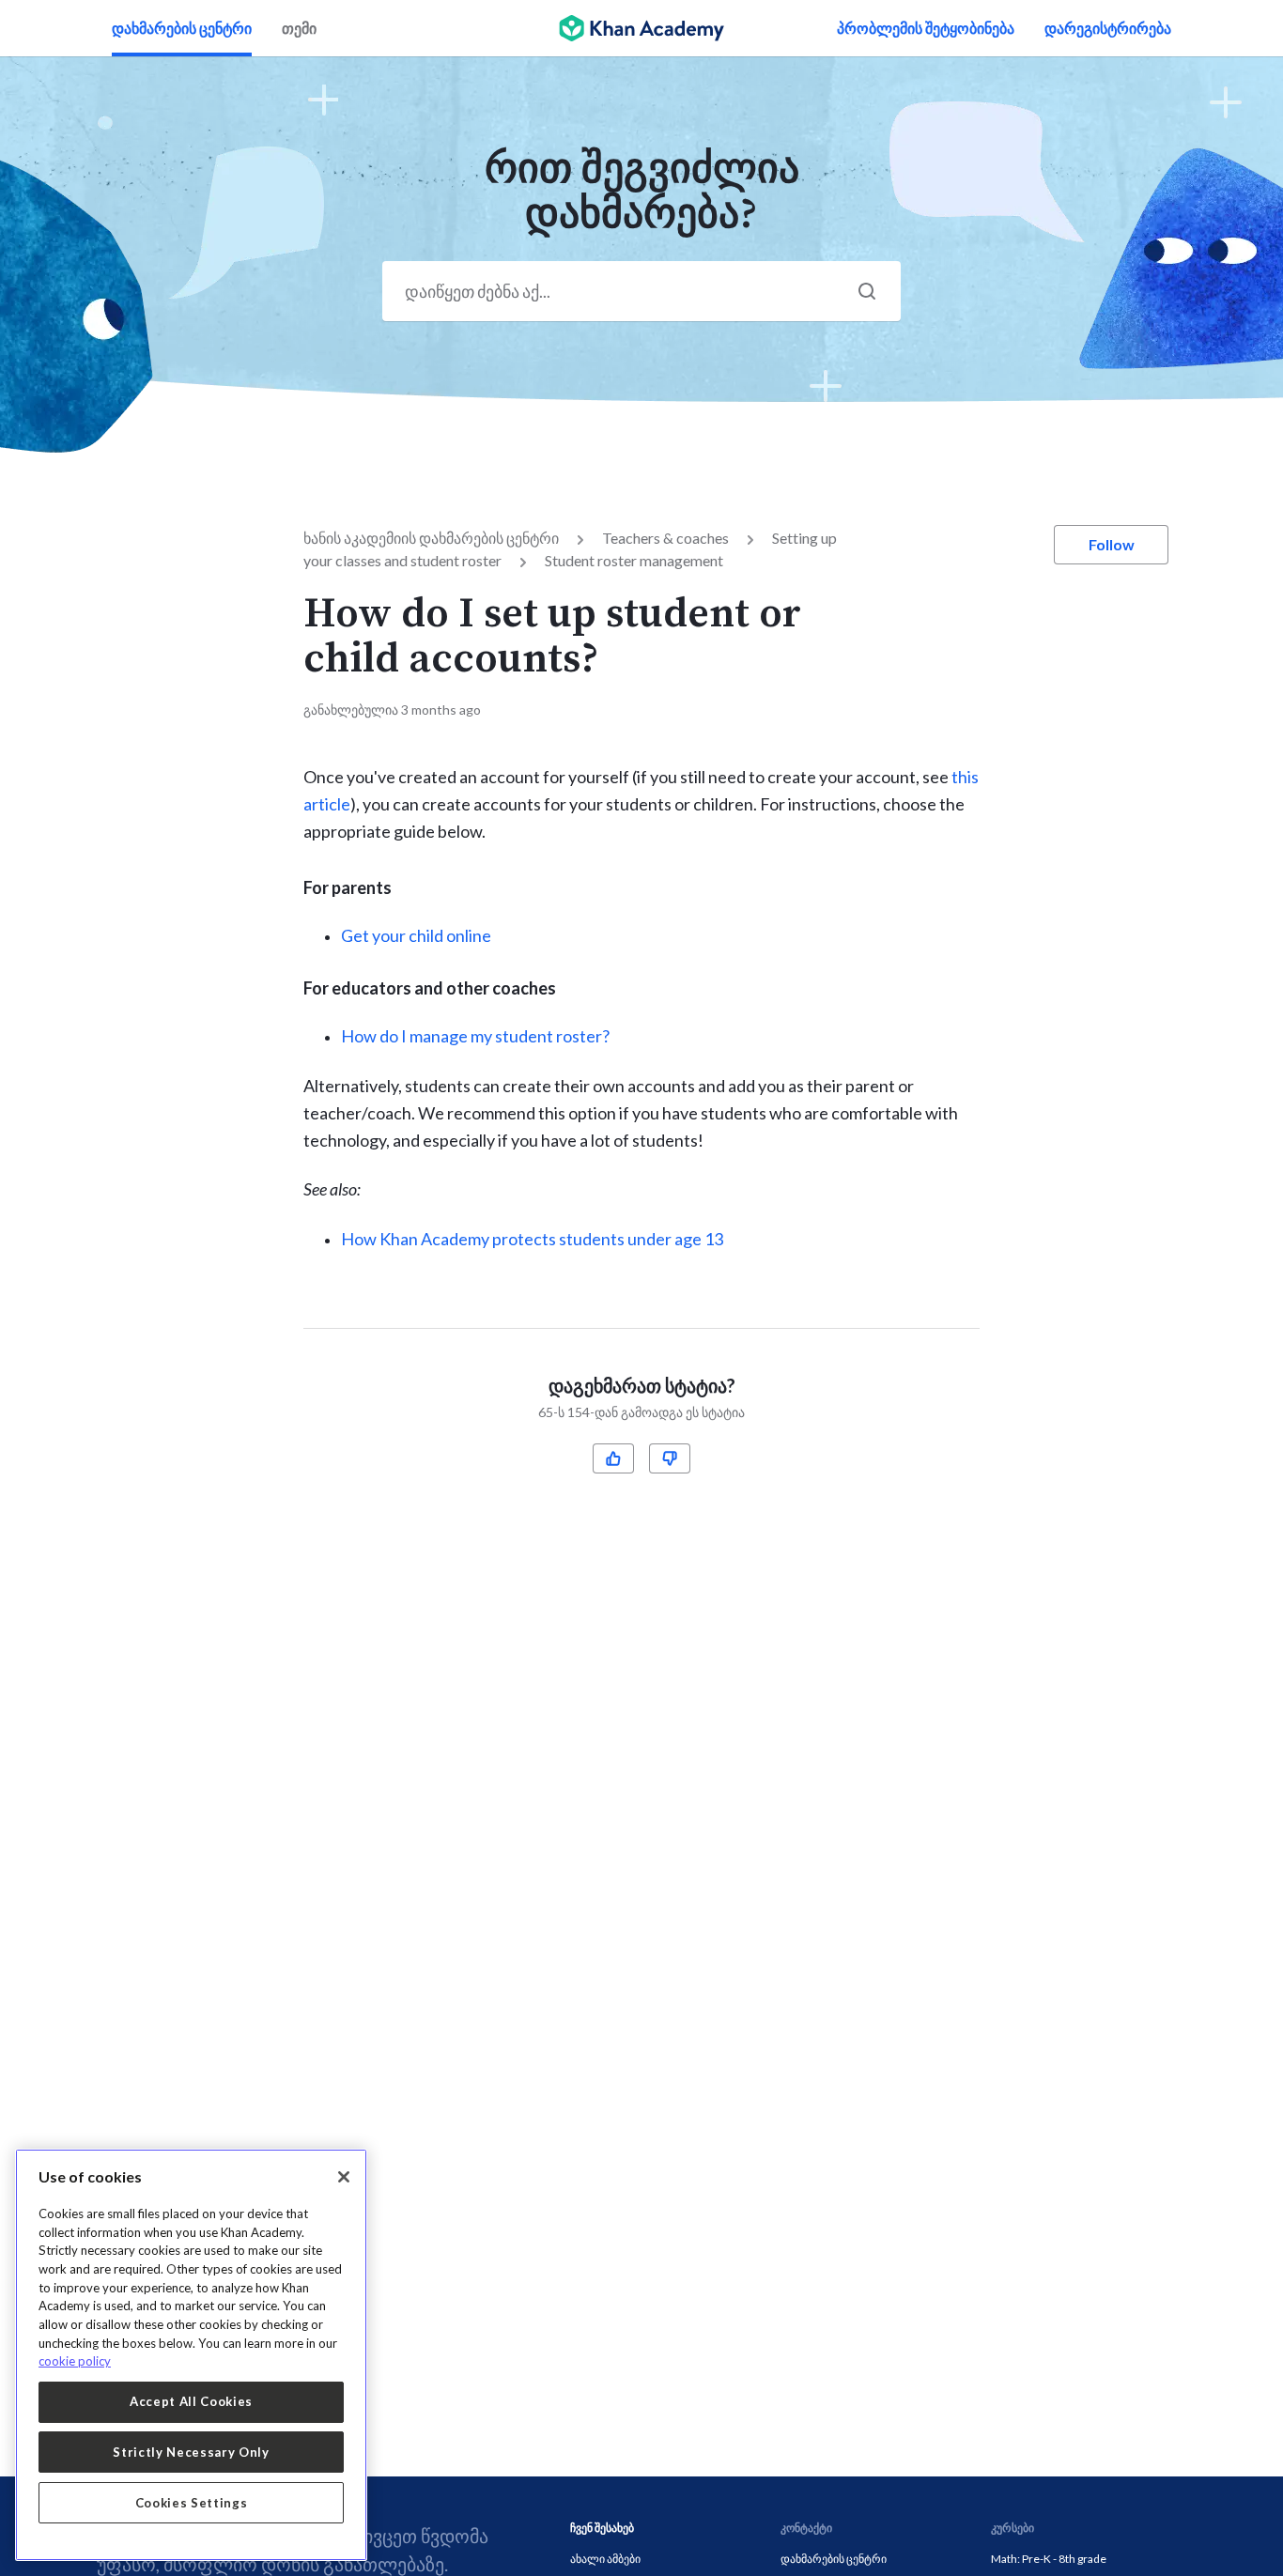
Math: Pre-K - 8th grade (1049, 2559)
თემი (299, 28)
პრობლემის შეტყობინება (926, 28)
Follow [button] (1112, 544)
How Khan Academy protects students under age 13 (532, 1239)
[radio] (613, 1458)
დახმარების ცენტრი (182, 28)
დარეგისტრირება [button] (1108, 28)
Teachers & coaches (665, 538)
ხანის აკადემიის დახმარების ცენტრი (431, 538)
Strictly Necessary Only (191, 2452)
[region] (191, 2355)
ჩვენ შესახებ (602, 2528)
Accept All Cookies (191, 2401)
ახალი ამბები (605, 2559)
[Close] (344, 2177)
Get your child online (416, 935)
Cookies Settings (192, 2503)
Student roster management (634, 560)
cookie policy (75, 2361)
